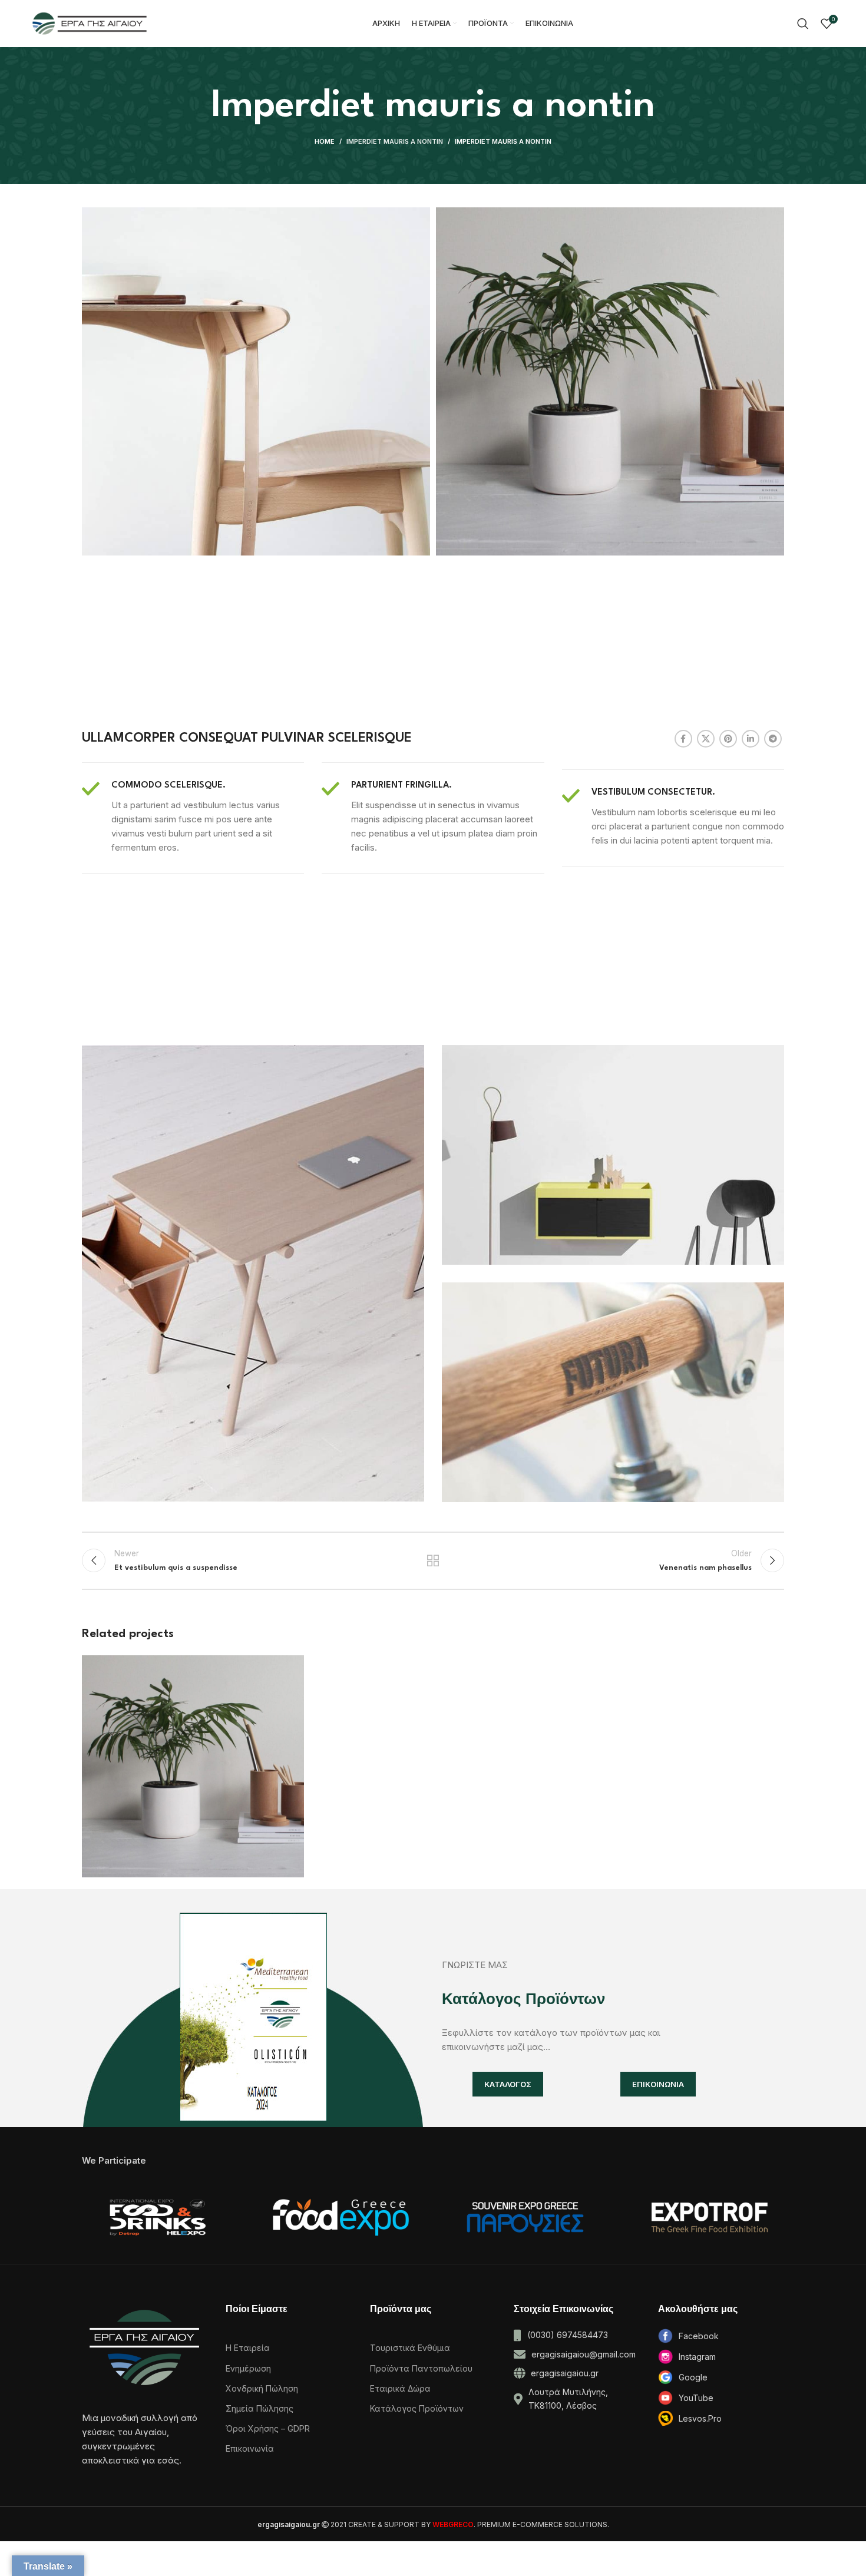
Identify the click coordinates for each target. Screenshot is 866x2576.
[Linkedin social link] (751, 739)
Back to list (433, 1560)
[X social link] (706, 739)
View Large (289, 1669)
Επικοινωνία (250, 2448)
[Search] (803, 24)
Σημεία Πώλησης (260, 2408)
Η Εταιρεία (248, 2348)
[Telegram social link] (773, 739)
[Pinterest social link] (728, 739)
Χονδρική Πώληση (262, 2388)
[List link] (721, 2336)
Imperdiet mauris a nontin (395, 141)
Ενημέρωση (248, 2368)
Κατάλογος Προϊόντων (417, 2408)
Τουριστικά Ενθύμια (410, 2348)
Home (325, 141)
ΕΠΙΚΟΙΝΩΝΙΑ (658, 2084)
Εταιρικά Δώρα (400, 2388)
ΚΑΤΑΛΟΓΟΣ (508, 2084)
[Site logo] (90, 23)
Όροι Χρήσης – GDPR (268, 2428)
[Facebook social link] (683, 739)
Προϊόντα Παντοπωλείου (421, 2368)
